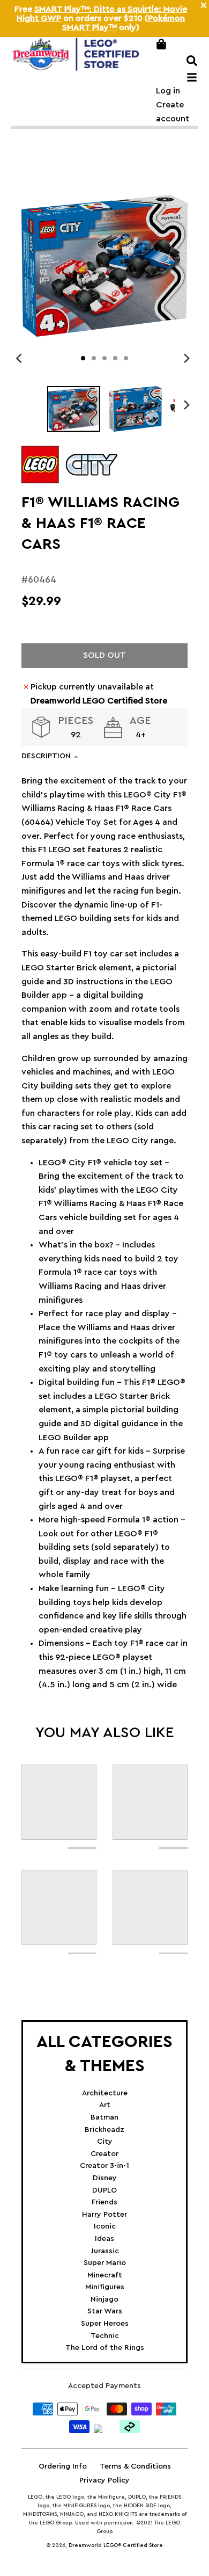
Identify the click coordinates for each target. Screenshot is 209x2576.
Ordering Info (63, 2466)
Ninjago (104, 2299)
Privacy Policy (104, 2480)
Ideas (104, 2239)
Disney (105, 2178)
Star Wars (105, 2311)
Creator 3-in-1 (104, 2166)
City (105, 2142)
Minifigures (105, 2287)
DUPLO (104, 2190)
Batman (104, 2117)
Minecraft (105, 2275)
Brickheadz (104, 2130)
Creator (104, 2154)
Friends (104, 2202)
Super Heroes (105, 2324)
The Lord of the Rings (105, 2348)
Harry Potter (104, 2215)
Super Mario (105, 2263)
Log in (168, 91)
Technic (105, 2336)
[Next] (186, 358)
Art (105, 2105)
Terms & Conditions (135, 2466)
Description (46, 756)
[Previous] (20, 358)
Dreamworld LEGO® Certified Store (116, 2545)
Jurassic (105, 2251)
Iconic (105, 2226)
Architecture (105, 2093)
